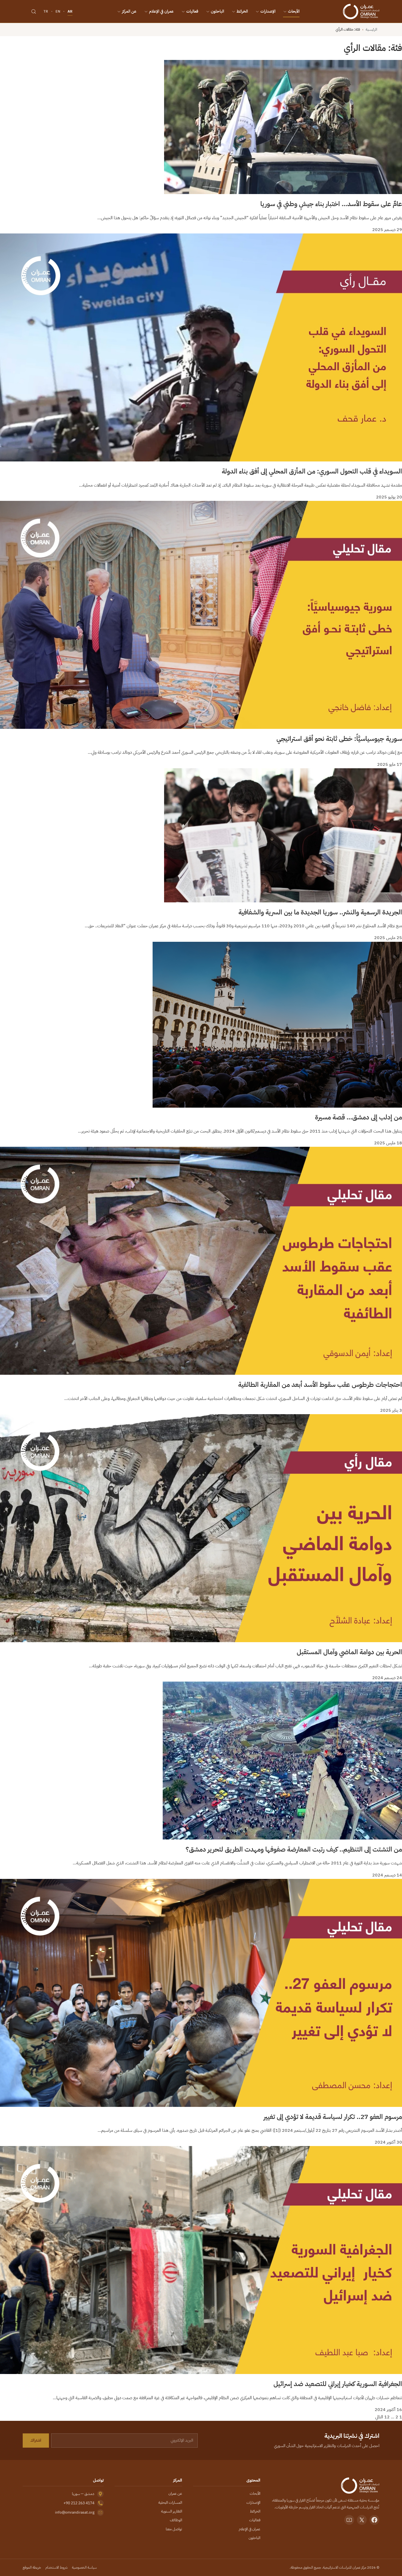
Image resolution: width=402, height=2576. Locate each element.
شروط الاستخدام (56, 2567)
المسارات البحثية (170, 2503)
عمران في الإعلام (161, 11)
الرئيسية (371, 29)
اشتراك (36, 2440)
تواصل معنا (174, 2529)
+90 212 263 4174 (79, 2503)
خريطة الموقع (32, 2567)
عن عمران (175, 2493)
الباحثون (217, 11)
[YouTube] (349, 2520)
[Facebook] (374, 2520)
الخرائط (242, 11)
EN (58, 11)
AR (70, 11)
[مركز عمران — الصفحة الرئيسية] (361, 11)
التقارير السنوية (172, 2511)
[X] (362, 2520)
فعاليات (192, 11)
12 (387, 2417)
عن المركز (129, 11)
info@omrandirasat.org (75, 2512)
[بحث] (34, 11)
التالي (379, 2417)
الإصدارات (268, 11)
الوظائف (176, 2520)
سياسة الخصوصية (84, 2567)
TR (46, 11)
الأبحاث (294, 11)
